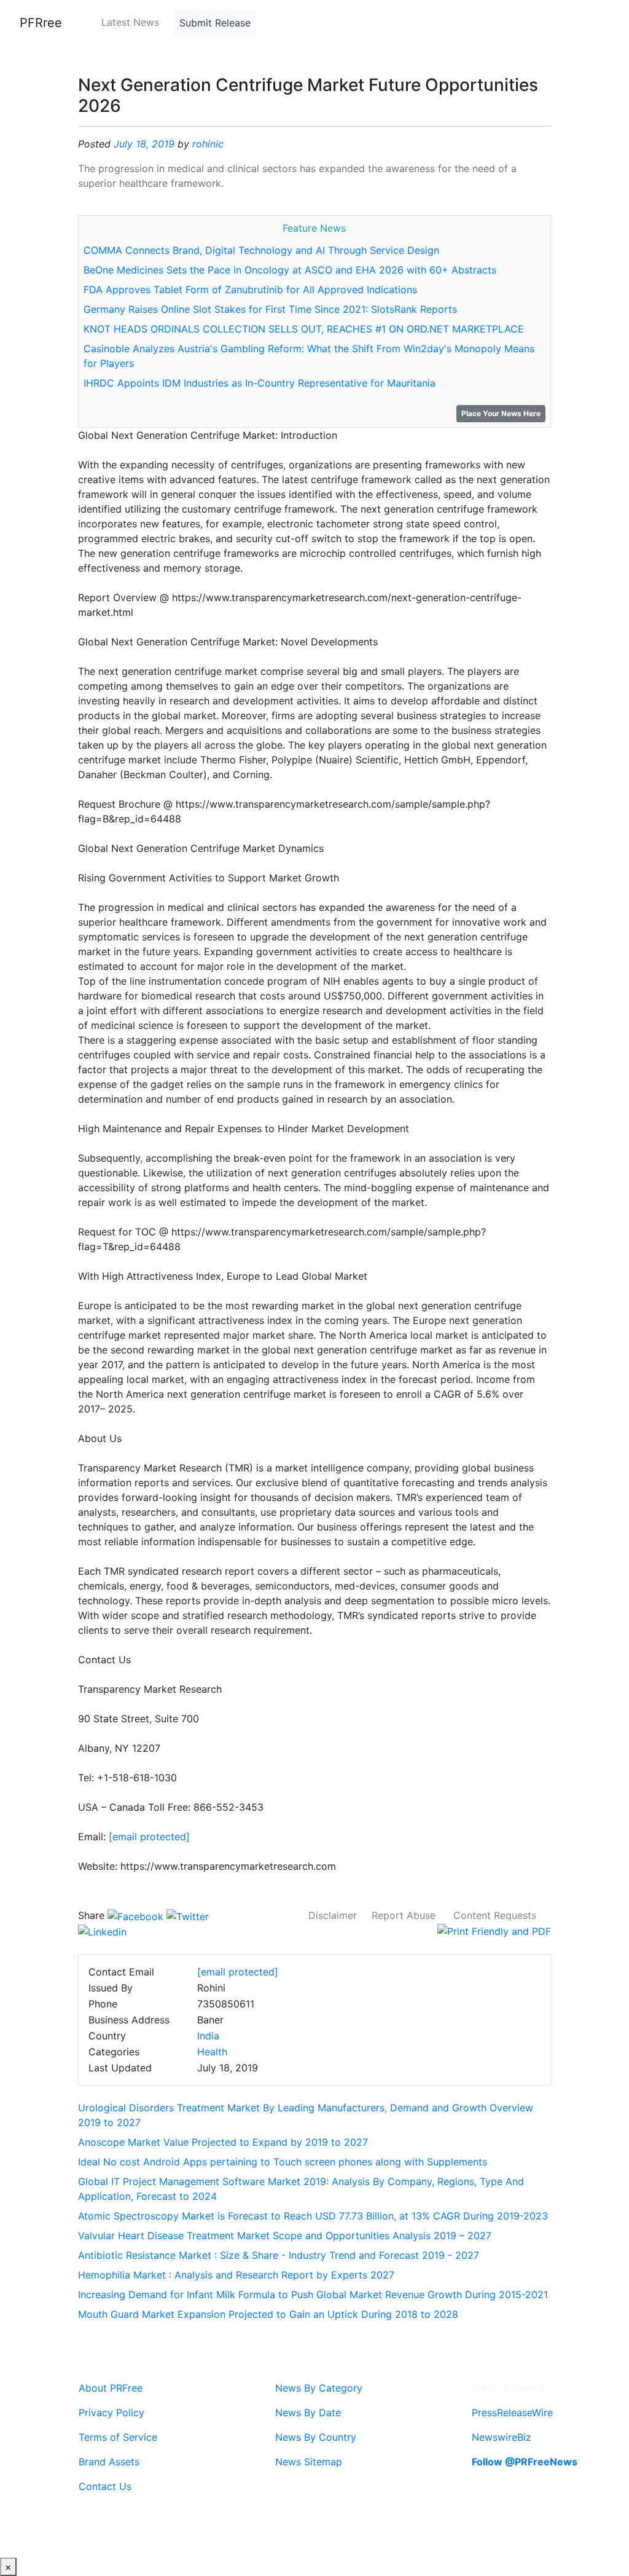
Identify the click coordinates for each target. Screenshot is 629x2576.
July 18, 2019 (144, 144)
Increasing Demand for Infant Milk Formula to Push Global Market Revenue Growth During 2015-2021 (313, 2294)
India (208, 2036)
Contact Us (105, 2486)
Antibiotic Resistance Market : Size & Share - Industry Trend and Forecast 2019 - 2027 (279, 2255)
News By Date (308, 2413)
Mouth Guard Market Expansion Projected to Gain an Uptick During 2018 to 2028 (268, 2314)
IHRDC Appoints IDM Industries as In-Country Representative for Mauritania (260, 383)
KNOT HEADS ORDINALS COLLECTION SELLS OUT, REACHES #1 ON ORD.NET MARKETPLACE (304, 329)
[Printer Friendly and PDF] (494, 1930)
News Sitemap (309, 2462)
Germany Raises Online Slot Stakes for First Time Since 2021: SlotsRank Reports (270, 309)
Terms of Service (118, 2437)
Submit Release (215, 23)
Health (212, 2052)
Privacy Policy (111, 2413)
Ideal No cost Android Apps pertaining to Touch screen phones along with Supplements (283, 2162)
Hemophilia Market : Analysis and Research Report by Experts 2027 (236, 2275)
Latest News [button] (130, 22)
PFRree (41, 23)
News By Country (316, 2437)
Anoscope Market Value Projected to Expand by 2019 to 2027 (223, 2142)
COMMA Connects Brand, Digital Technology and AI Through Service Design (261, 250)
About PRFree (111, 2388)
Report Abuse (404, 1915)
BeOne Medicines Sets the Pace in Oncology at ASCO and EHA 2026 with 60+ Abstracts (290, 270)
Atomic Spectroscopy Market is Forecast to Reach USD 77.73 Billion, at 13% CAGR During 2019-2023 (313, 2216)
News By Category (319, 2388)
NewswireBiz (502, 2437)
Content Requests (495, 1915)
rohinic (208, 144)
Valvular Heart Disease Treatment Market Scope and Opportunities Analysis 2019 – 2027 (285, 2235)
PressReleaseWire (512, 2413)
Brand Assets (109, 2462)
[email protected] (149, 1837)
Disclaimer (333, 1915)
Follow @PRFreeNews (525, 2462)
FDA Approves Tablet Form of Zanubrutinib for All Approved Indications (250, 290)
